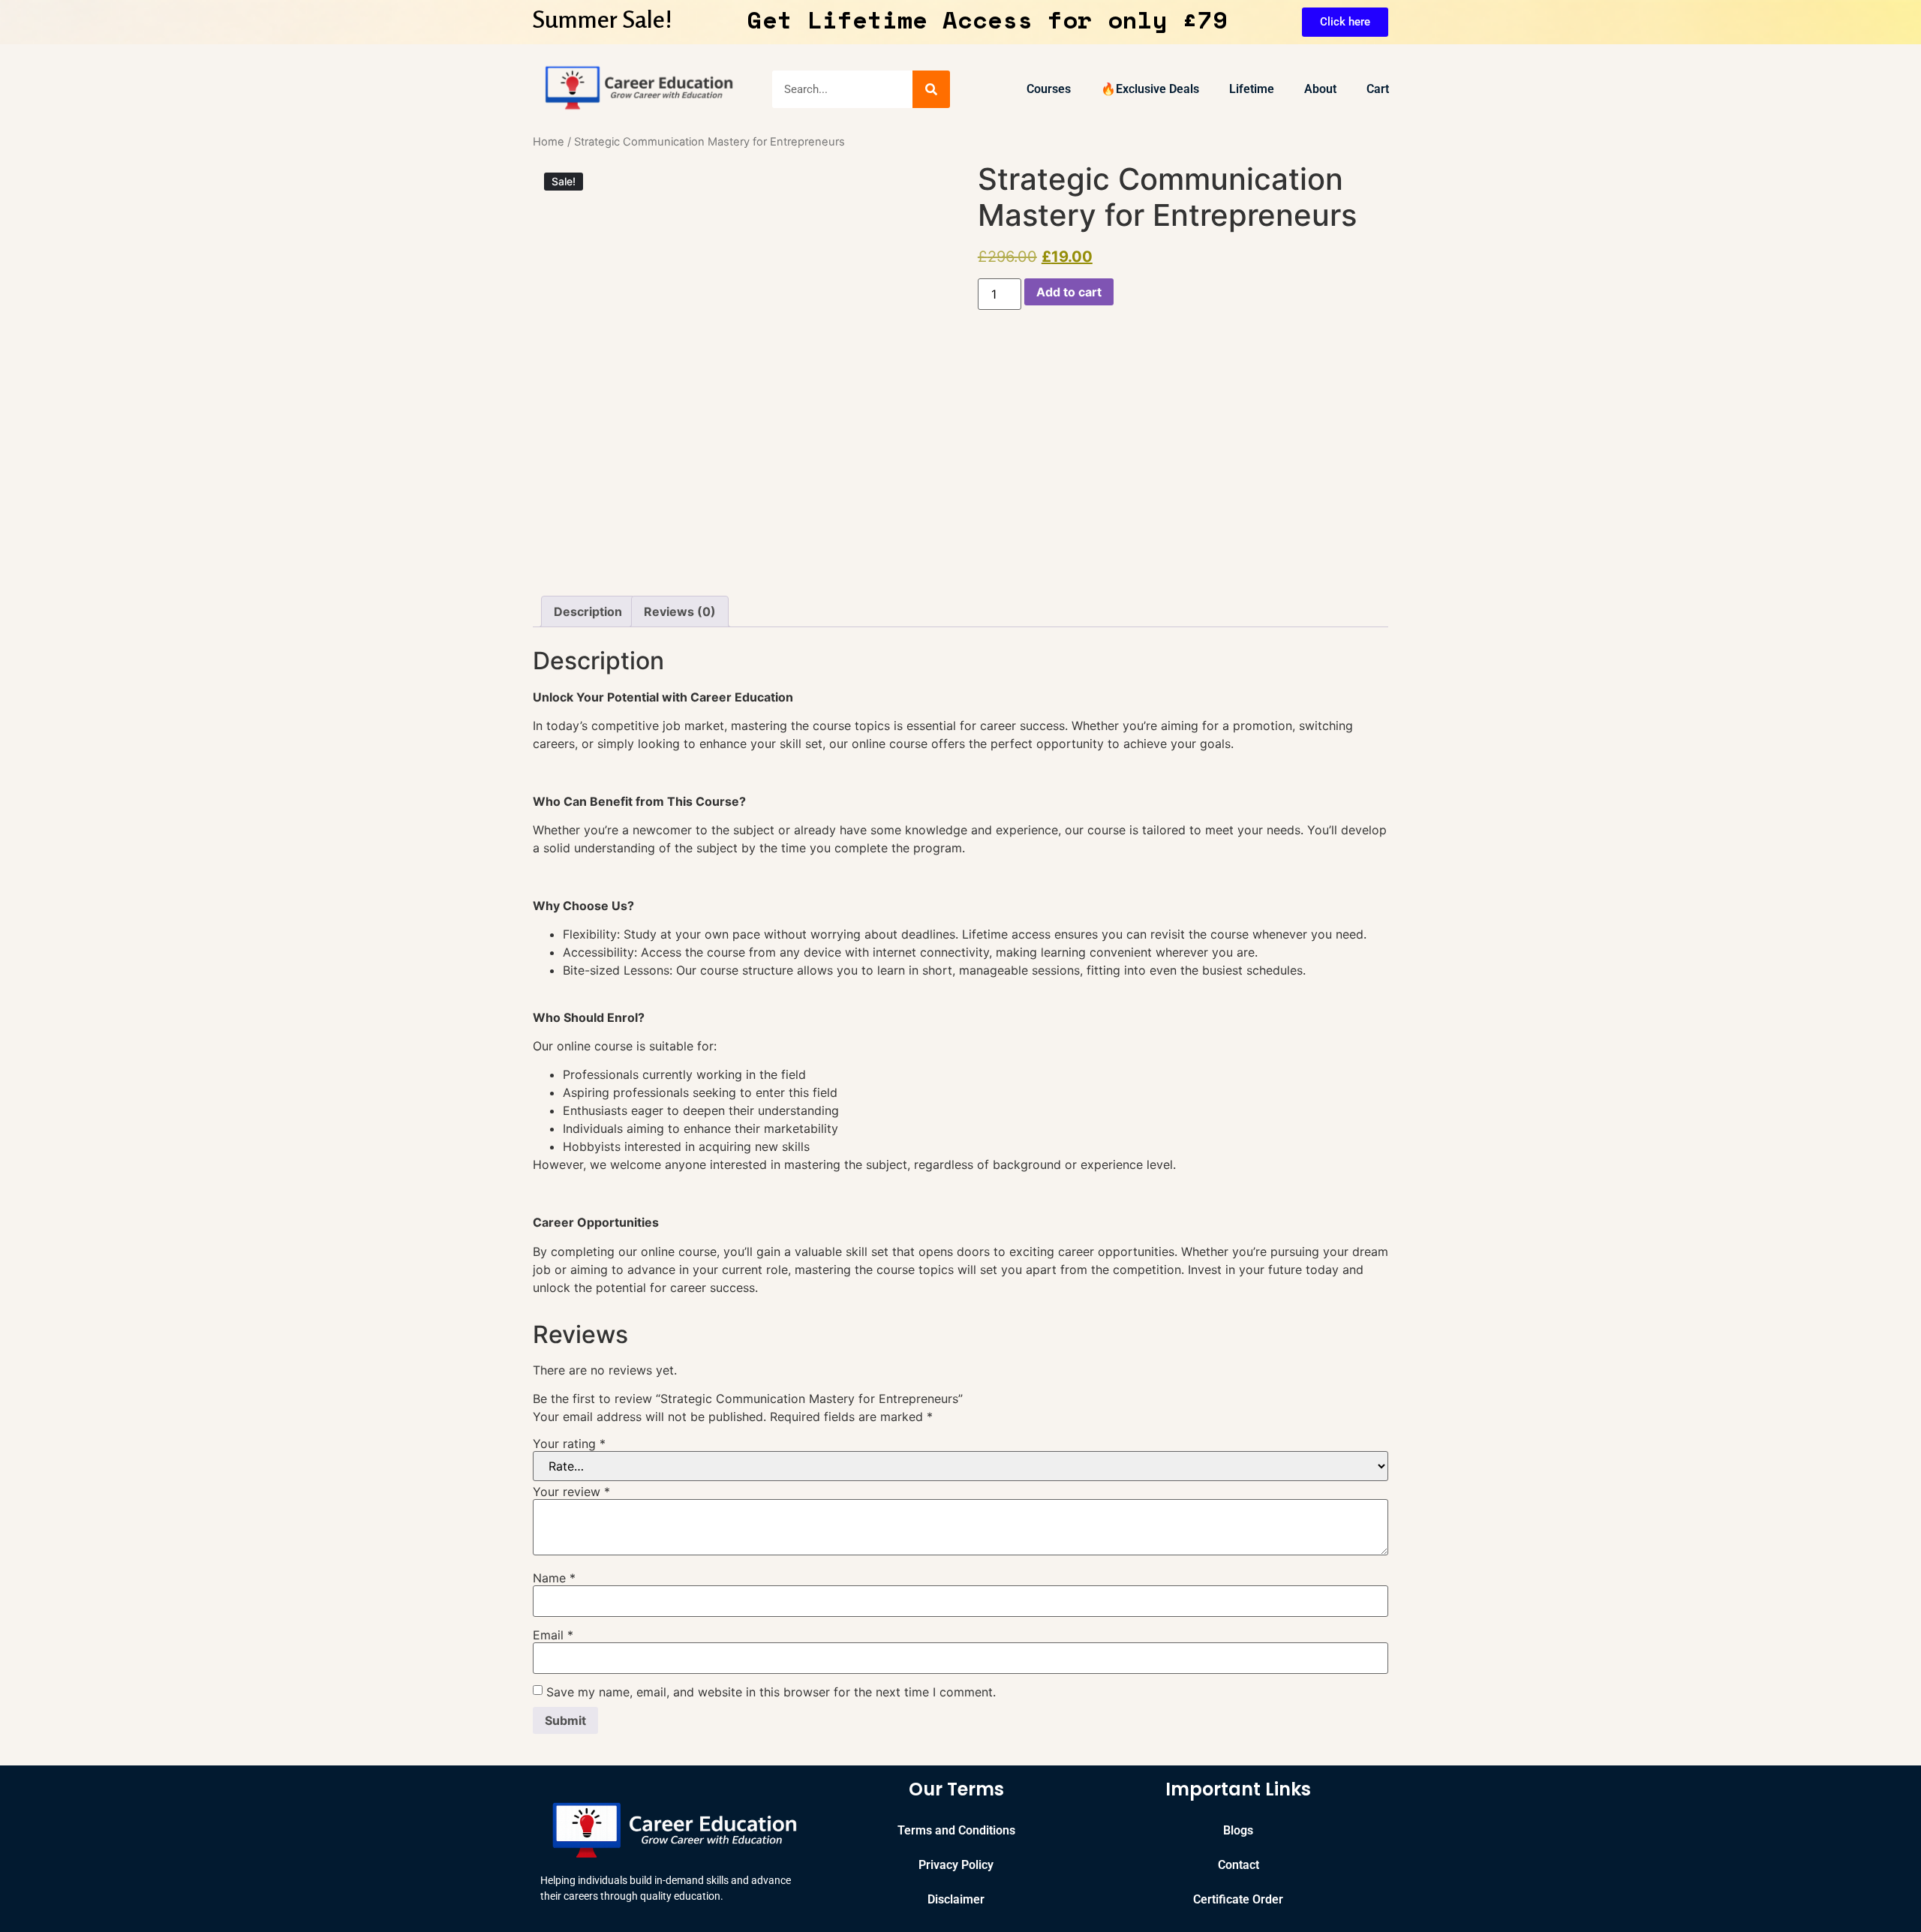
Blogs (1238, 1830)
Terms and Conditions (956, 1830)
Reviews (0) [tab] (680, 611)
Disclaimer (956, 1899)
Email (553, 1635)
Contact (1239, 1865)
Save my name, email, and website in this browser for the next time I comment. (771, 1692)
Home (549, 142)
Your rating (569, 1444)
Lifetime (1252, 89)
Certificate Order (1238, 1899)
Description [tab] (588, 611)
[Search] (931, 89)
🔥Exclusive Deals (1150, 89)
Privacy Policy (956, 1865)
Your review (571, 1492)
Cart (1378, 89)
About (1320, 89)
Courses (1049, 89)
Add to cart (1069, 292)
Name (554, 1578)
